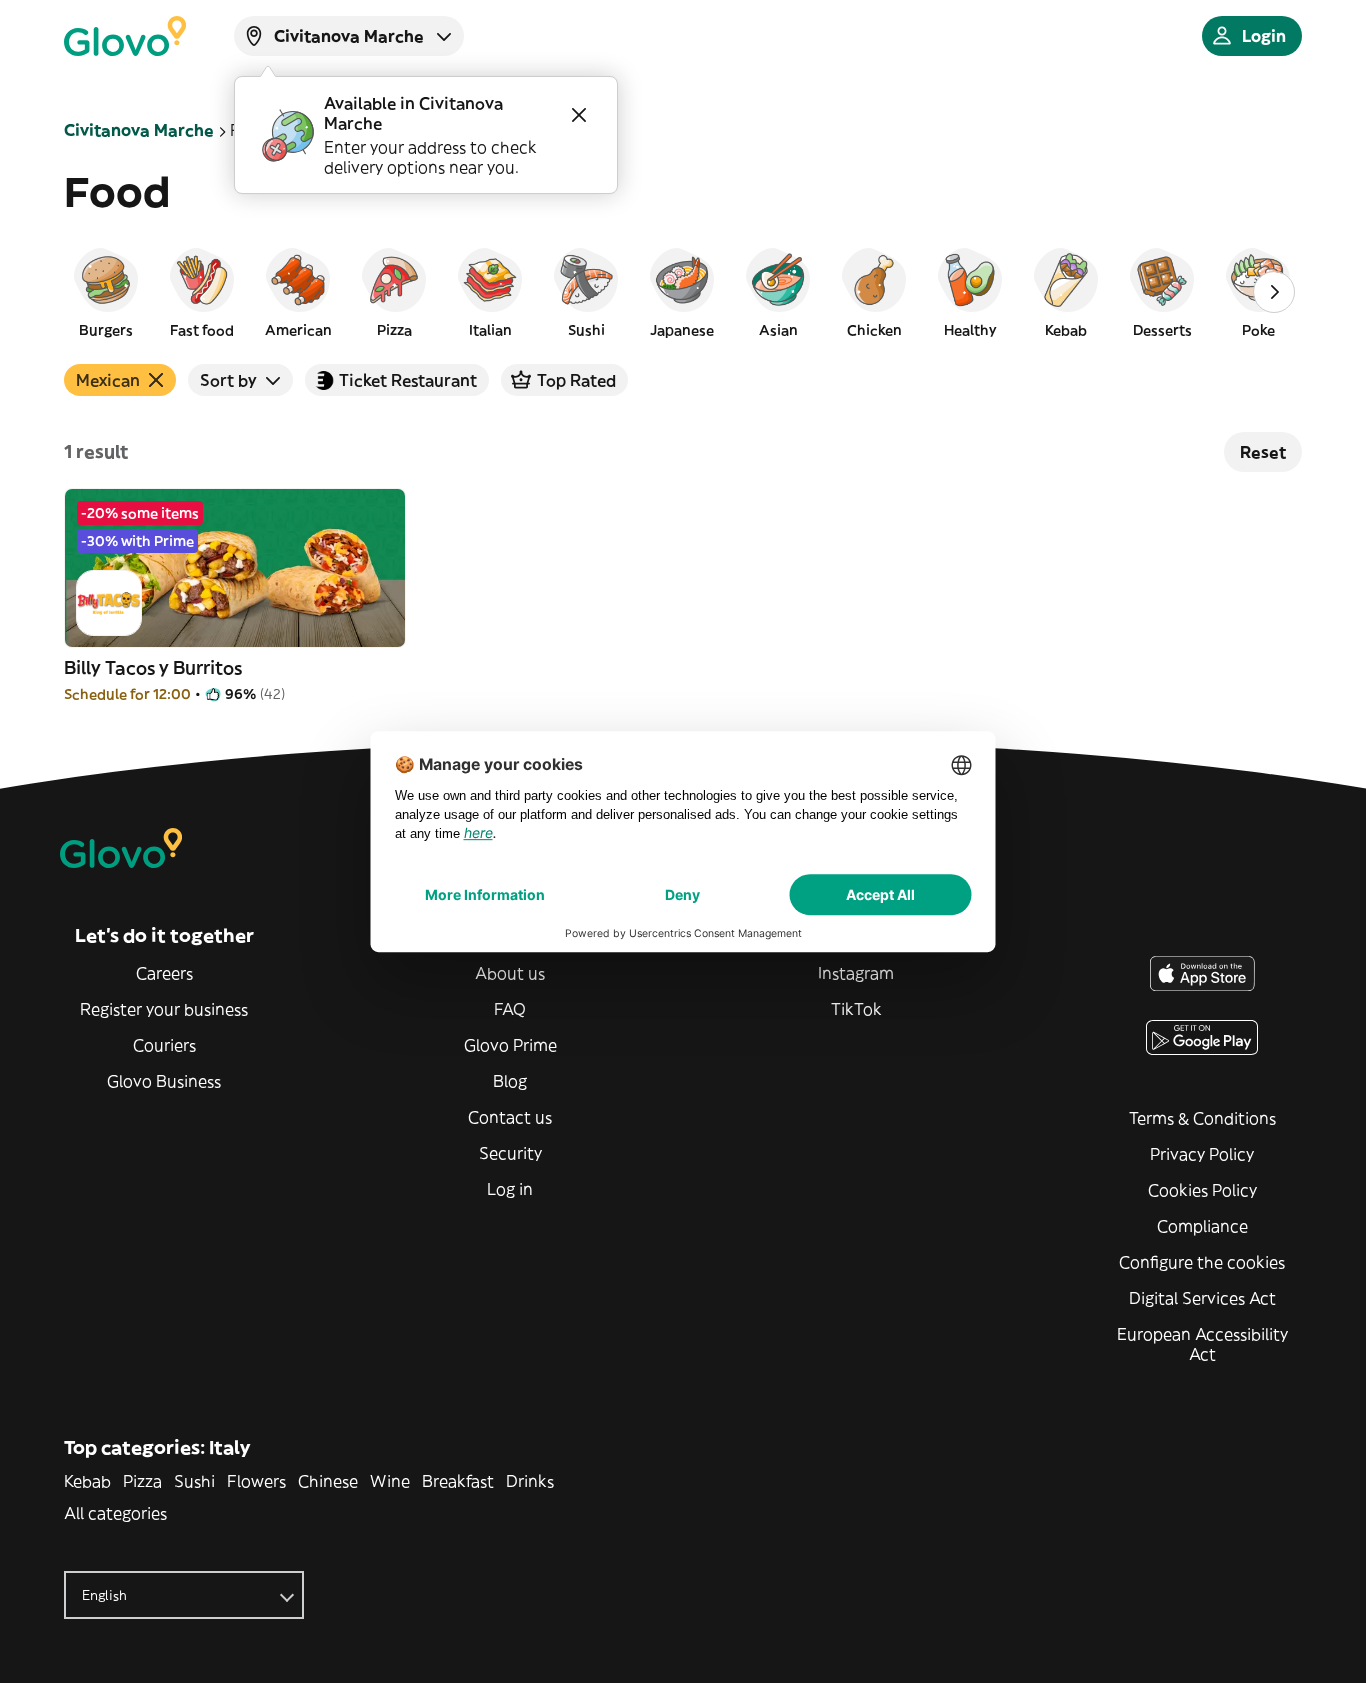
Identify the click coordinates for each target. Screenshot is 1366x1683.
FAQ (510, 1009)
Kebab (87, 1481)
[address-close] (579, 115)
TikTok (856, 1009)
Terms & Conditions (1202, 1118)
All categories (115, 1513)
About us (510, 973)
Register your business (164, 1009)
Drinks (530, 1481)
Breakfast (458, 1481)
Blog (510, 1081)
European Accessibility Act (1202, 1344)
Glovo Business (164, 1081)
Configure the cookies (1202, 1262)
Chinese (328, 1481)
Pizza (142, 1481)
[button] (106, 292)
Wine (390, 1481)
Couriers (164, 1045)
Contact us (510, 1117)
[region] (683, 292)
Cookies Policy (1202, 1190)
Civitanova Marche (139, 130)
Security (510, 1153)
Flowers (256, 1481)
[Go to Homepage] (125, 36)
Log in (510, 1189)
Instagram (856, 973)
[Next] (1274, 292)
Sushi (194, 1481)
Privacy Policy (1202, 1154)
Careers (164, 973)
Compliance (1202, 1226)
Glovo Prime (510, 1045)
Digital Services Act (1202, 1298)
